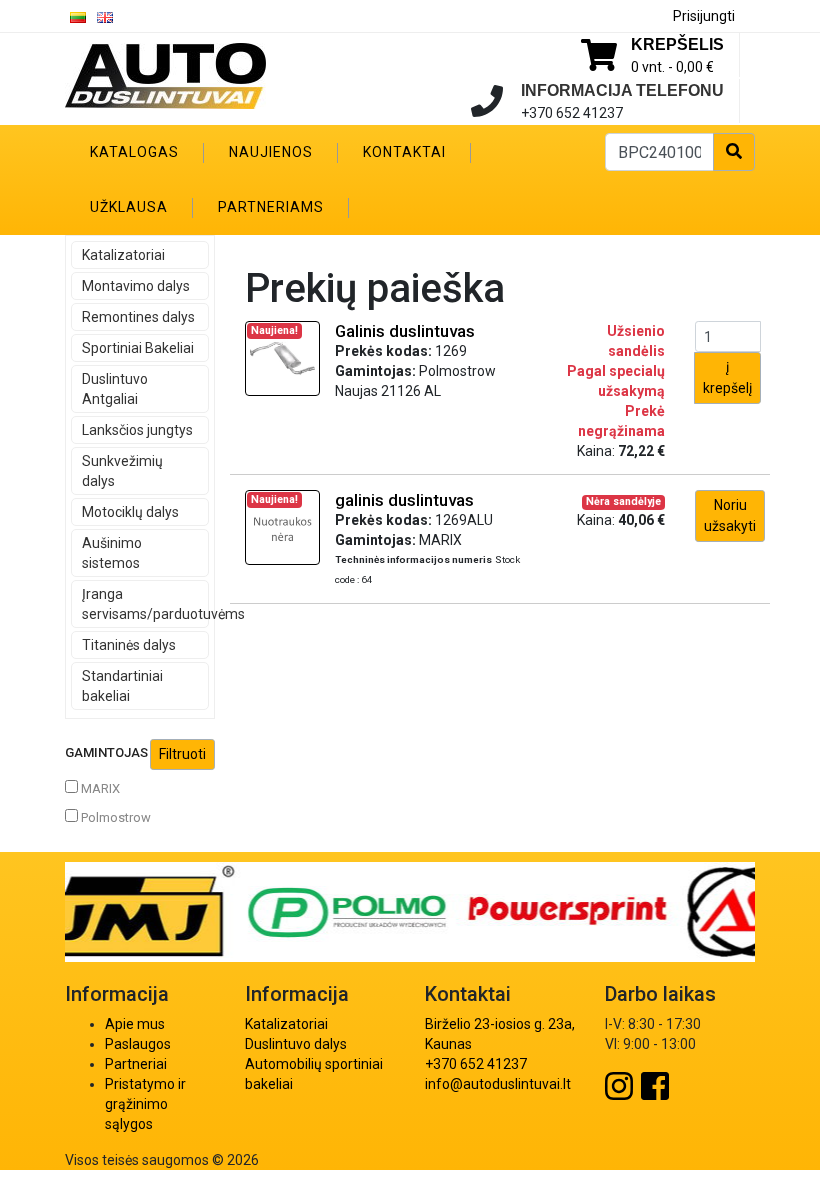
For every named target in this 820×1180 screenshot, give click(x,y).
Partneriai (136, 1064)
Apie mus (135, 1024)
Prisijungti (704, 16)
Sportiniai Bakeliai (138, 348)
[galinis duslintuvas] (282, 526)
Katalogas (134, 152)
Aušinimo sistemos (112, 553)
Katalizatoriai (123, 255)
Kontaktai (404, 152)
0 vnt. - (672, 67)
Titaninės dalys (129, 645)
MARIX (99, 788)
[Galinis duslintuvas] (282, 357)
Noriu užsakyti (730, 515)
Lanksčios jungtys (137, 430)
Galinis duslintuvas (405, 331)
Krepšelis (677, 44)
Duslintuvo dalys (296, 1044)
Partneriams (271, 207)
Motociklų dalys (130, 512)
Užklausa (129, 207)
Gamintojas (106, 752)
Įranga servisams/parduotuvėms (145, 604)
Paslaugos (138, 1044)
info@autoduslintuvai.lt (498, 1084)
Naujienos (271, 152)
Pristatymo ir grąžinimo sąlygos (145, 1104)
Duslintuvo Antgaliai (115, 389)
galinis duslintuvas (404, 500)
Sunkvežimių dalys (122, 471)
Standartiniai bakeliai (122, 686)
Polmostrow (114, 817)
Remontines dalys (138, 317)
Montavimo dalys (136, 286)
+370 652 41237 (476, 1064)
